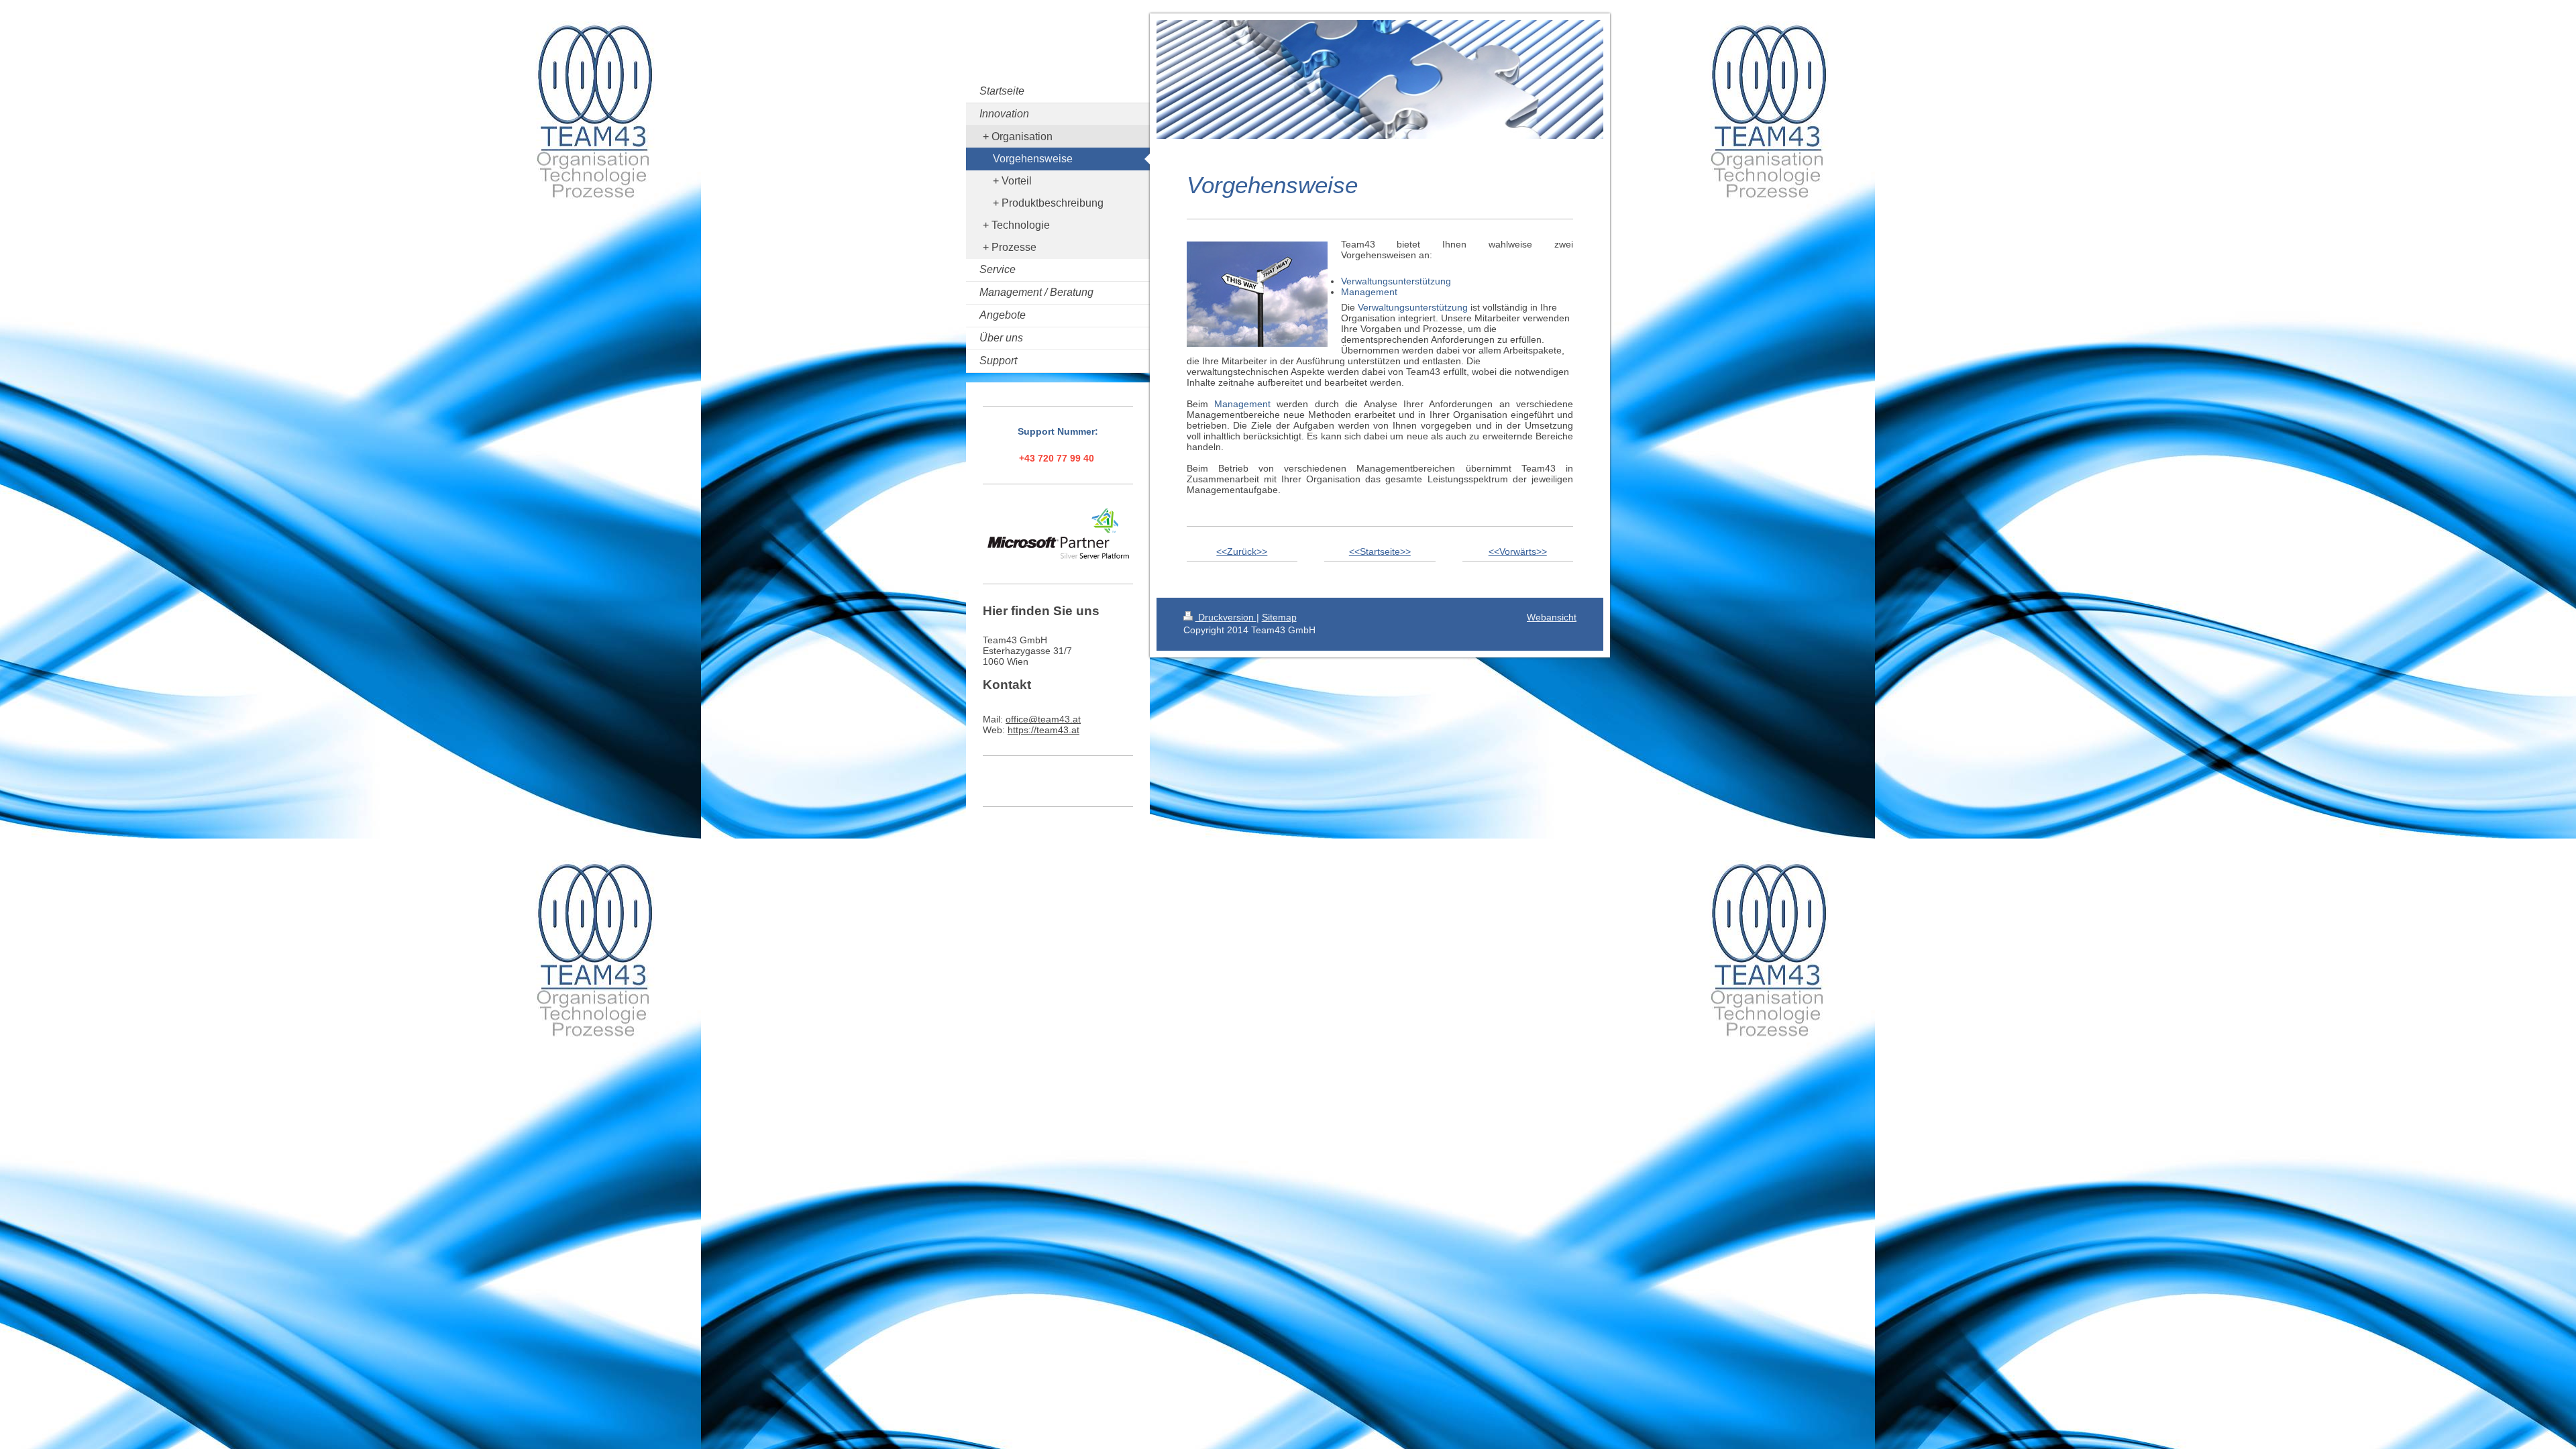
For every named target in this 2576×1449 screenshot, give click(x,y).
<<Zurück (1236, 551)
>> (1262, 551)
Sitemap (1279, 617)
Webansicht (1552, 617)
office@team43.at (1043, 719)
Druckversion (1226, 617)
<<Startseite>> (1380, 551)
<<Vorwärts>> (1518, 551)
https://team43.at (1043, 730)
